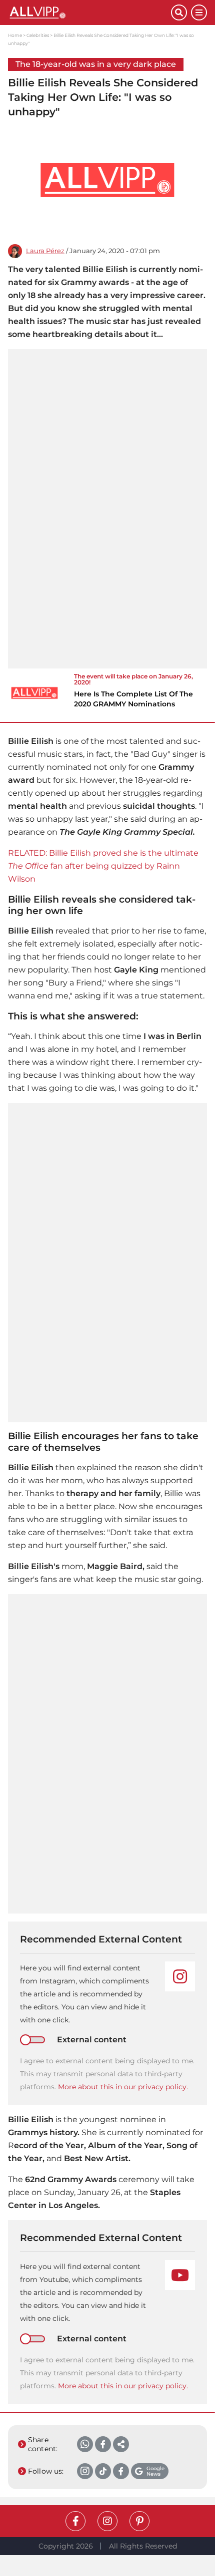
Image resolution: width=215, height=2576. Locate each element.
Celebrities (38, 35)
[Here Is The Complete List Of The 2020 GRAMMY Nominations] (34, 693)
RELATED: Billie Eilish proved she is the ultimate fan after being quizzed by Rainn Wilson (103, 866)
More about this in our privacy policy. (123, 2087)
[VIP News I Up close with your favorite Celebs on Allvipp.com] (89, 12)
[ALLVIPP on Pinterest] (139, 2521)
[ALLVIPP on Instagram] (107, 2521)
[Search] (179, 12)
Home (15, 35)
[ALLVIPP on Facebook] (75, 2521)
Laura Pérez (45, 251)
